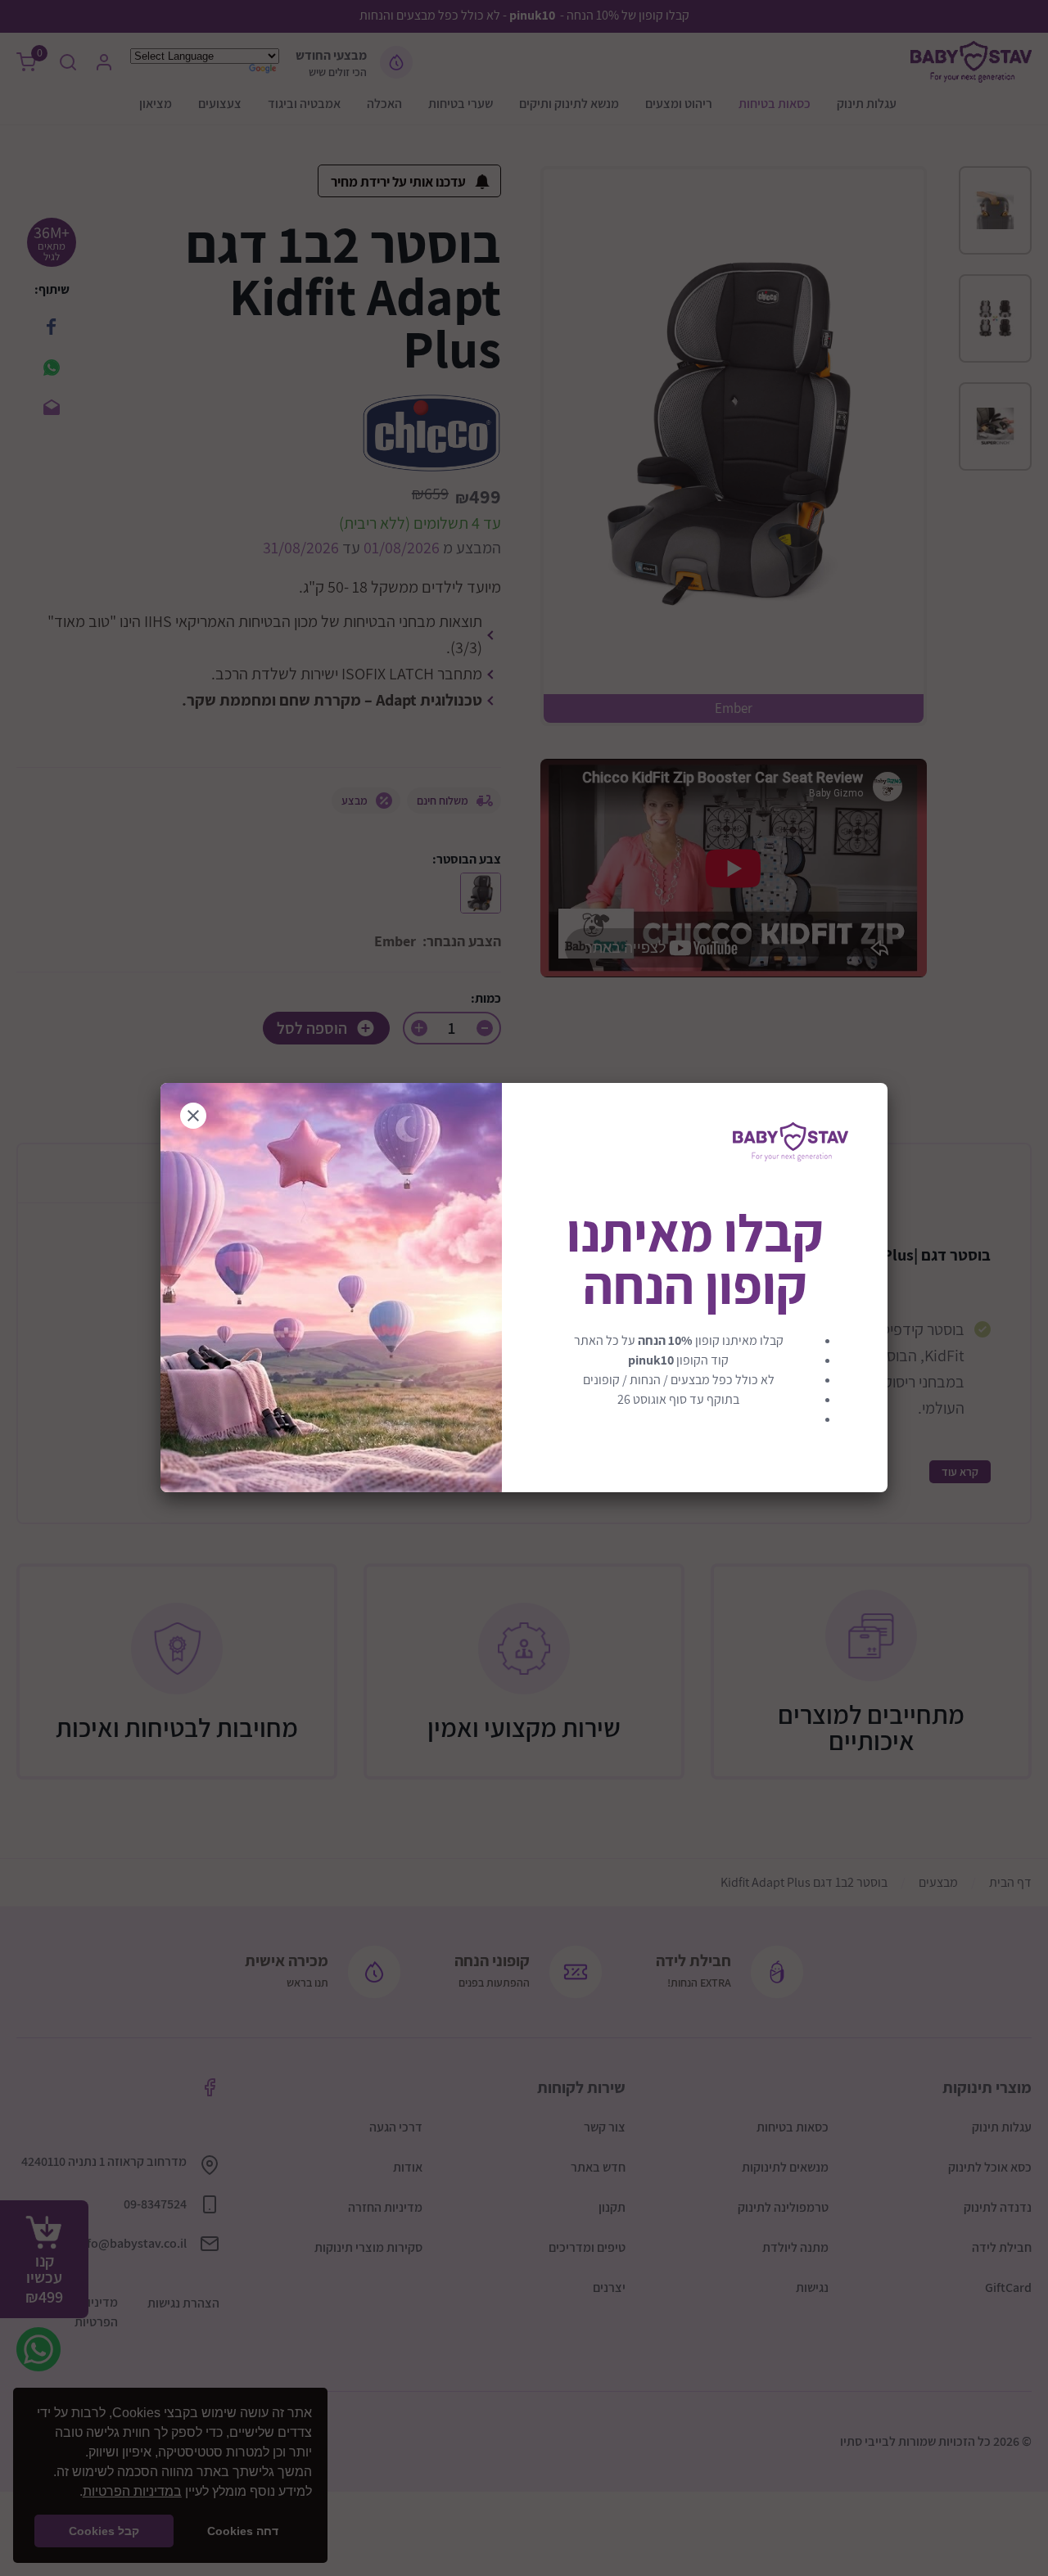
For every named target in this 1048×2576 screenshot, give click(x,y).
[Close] (193, 1116)
